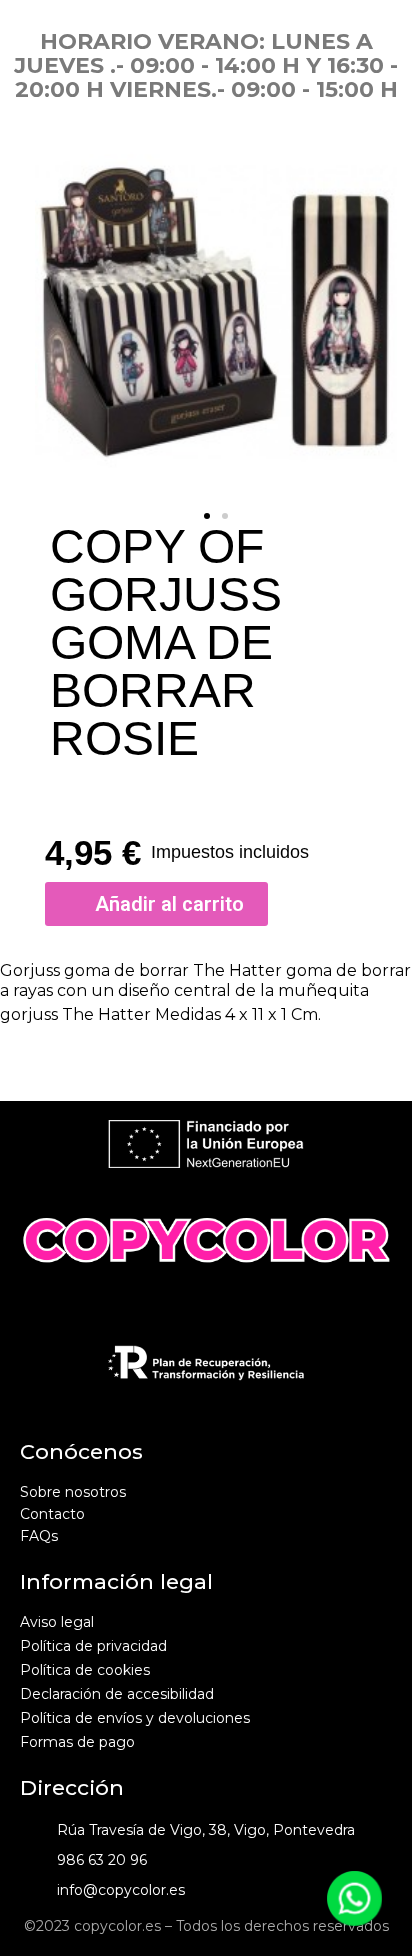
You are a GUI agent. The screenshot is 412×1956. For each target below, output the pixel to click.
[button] (207, 516)
